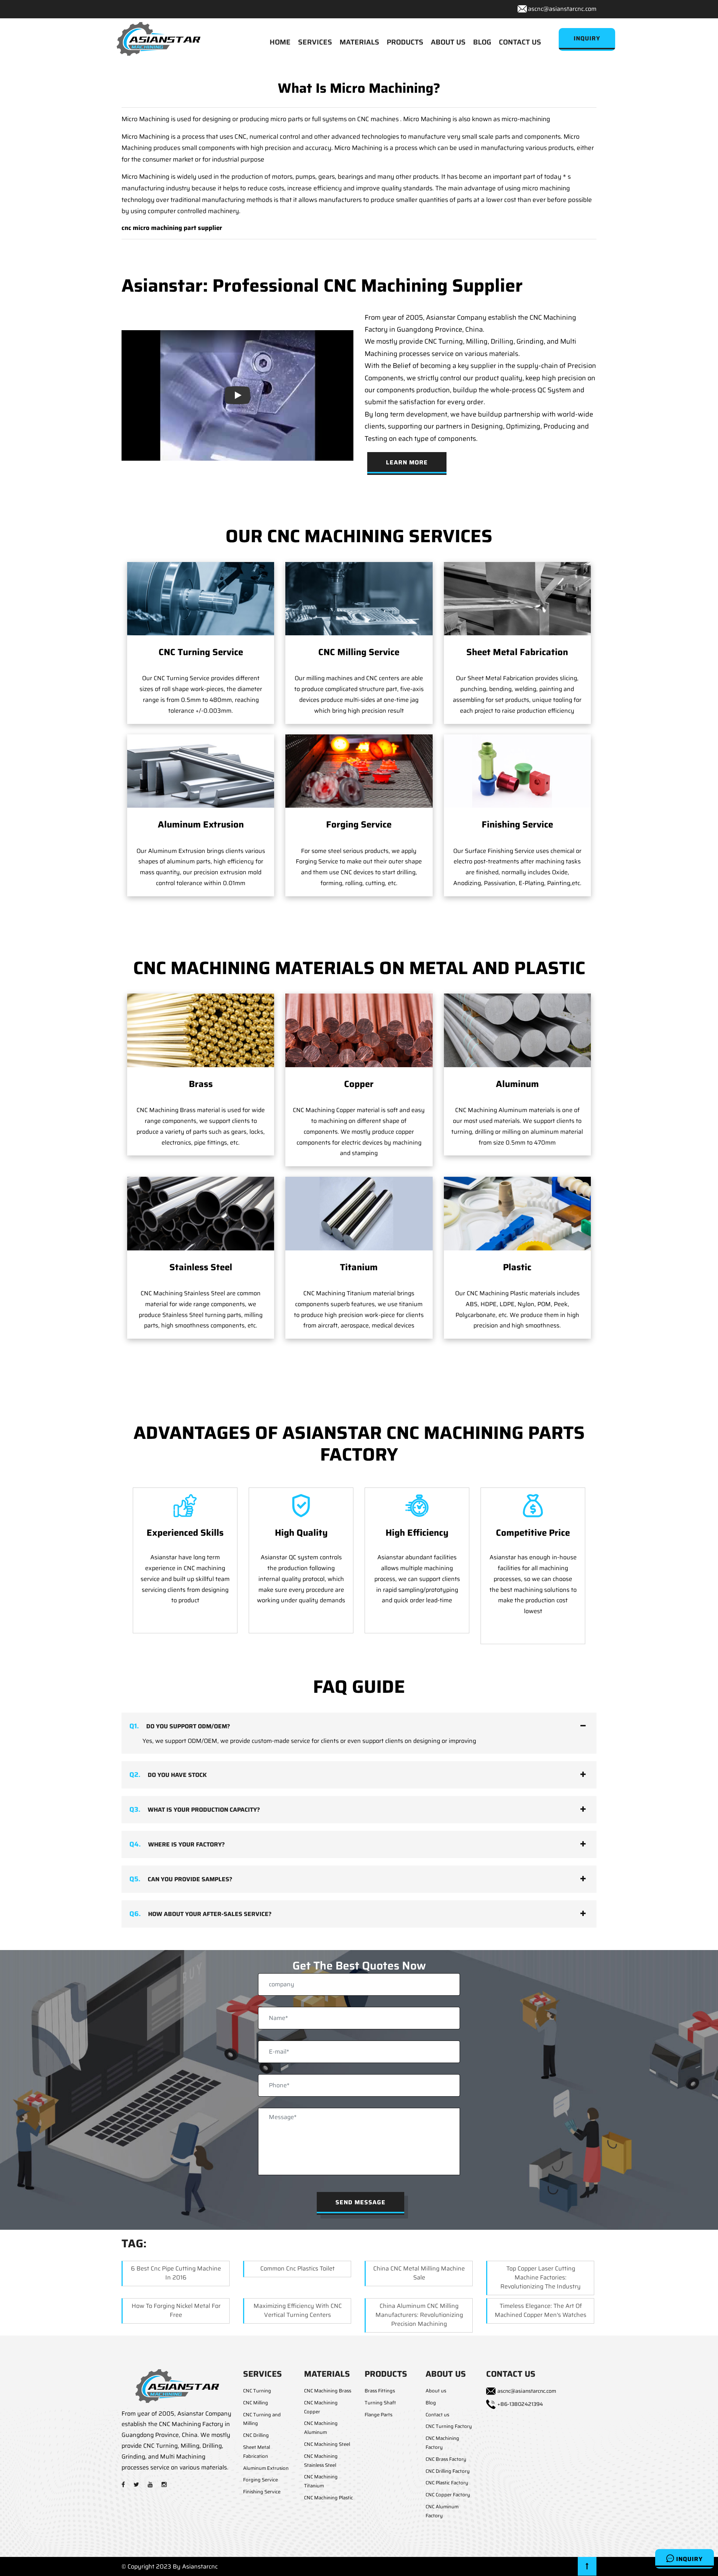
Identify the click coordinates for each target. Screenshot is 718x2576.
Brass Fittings (380, 2391)
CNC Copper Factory (448, 2495)
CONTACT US (520, 42)
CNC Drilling (256, 2435)
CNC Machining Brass (328, 2391)
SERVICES (315, 42)
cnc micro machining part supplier (172, 228)
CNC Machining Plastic (329, 2498)
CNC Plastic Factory (447, 2483)
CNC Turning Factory (449, 2426)
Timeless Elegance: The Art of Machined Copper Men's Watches (541, 2310)
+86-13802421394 (520, 2404)
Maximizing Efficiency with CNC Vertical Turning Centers (298, 2310)
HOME (280, 42)
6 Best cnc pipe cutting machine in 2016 (176, 2273)
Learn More (407, 462)
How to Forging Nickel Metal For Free (176, 2310)
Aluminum (517, 1084)
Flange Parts (378, 2415)
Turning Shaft (380, 2403)
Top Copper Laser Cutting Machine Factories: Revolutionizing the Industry (541, 2277)
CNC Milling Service (359, 652)
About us (436, 2391)
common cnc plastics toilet (297, 2268)
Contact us (437, 2415)
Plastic (517, 1267)
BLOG (482, 42)
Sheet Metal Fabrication (517, 652)
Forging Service (359, 825)
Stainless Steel (201, 1267)
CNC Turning (257, 2391)
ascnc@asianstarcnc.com (562, 9)
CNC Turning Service (201, 652)
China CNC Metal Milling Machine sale (419, 2273)
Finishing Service (517, 825)
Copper (359, 1084)
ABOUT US (448, 42)
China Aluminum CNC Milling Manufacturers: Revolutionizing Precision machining (419, 2315)
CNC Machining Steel (327, 2444)
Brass (201, 1084)
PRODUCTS (405, 42)
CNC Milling (256, 2403)
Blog (431, 2403)
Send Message (360, 2202)
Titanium (359, 1267)
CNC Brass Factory (446, 2459)
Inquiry (688, 2559)
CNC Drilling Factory (448, 2471)
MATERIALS (359, 42)
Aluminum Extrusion (201, 825)
